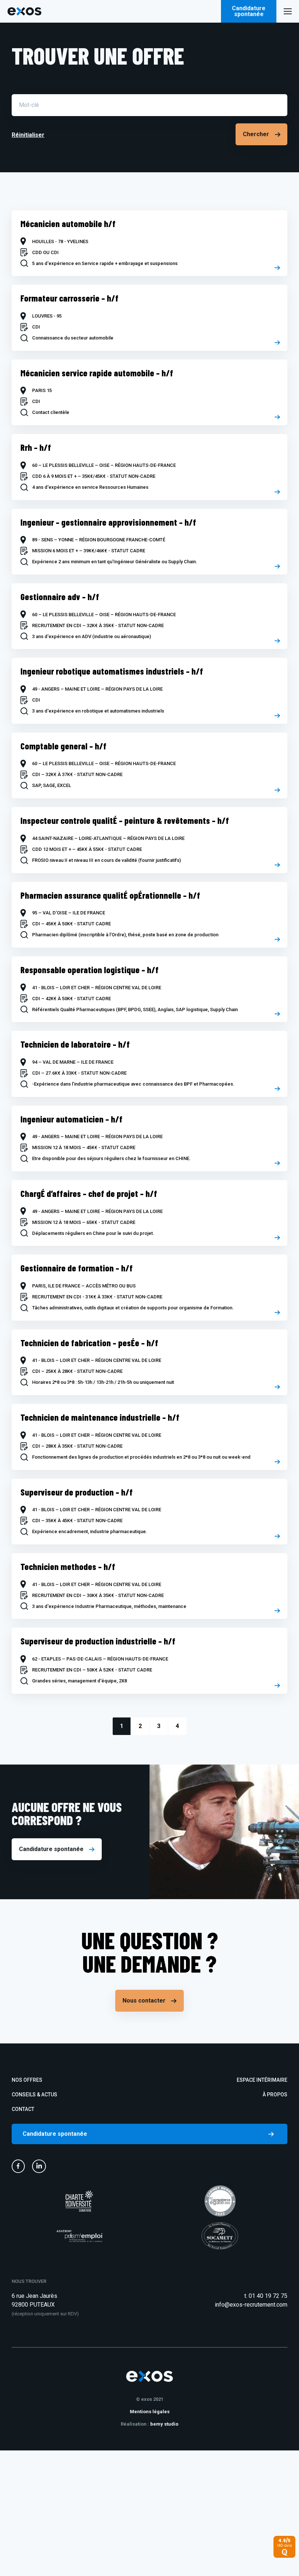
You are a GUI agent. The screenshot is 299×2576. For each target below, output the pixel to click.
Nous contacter (144, 2001)
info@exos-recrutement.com (251, 2305)
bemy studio (164, 2424)
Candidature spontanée (249, 11)
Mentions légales (150, 2412)
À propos (275, 2095)
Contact (23, 2109)
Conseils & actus (34, 2095)
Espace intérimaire (262, 2080)
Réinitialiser (28, 135)
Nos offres (27, 2080)
